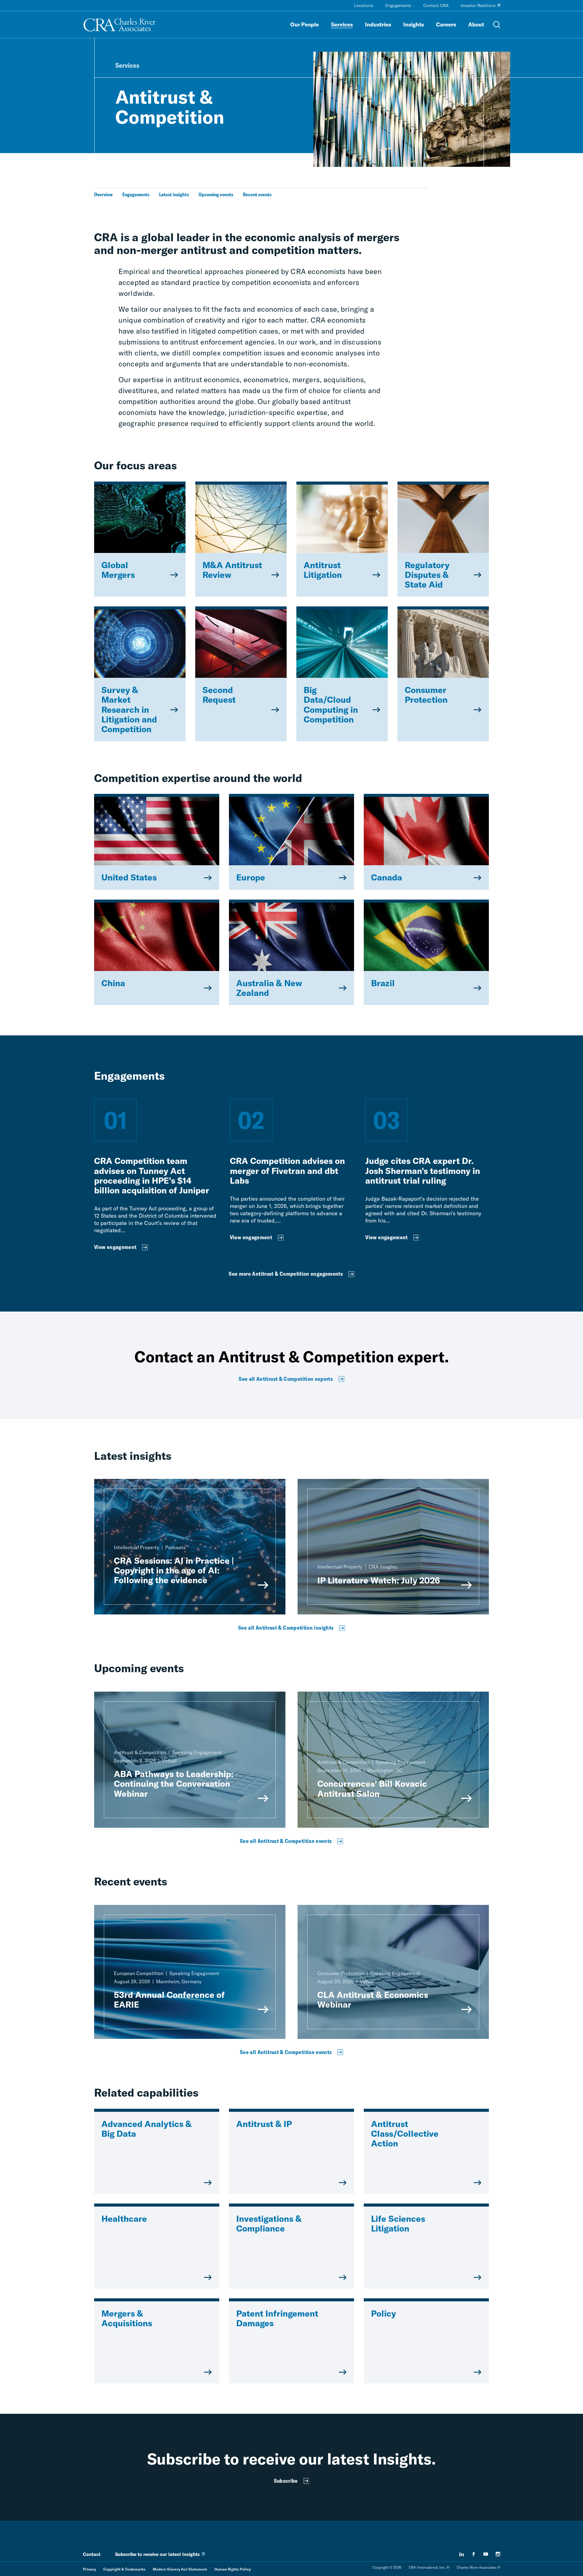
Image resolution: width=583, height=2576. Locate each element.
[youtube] (486, 2554)
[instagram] (498, 2554)
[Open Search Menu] (497, 25)
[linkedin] (462, 2554)
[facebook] (474, 2554)
